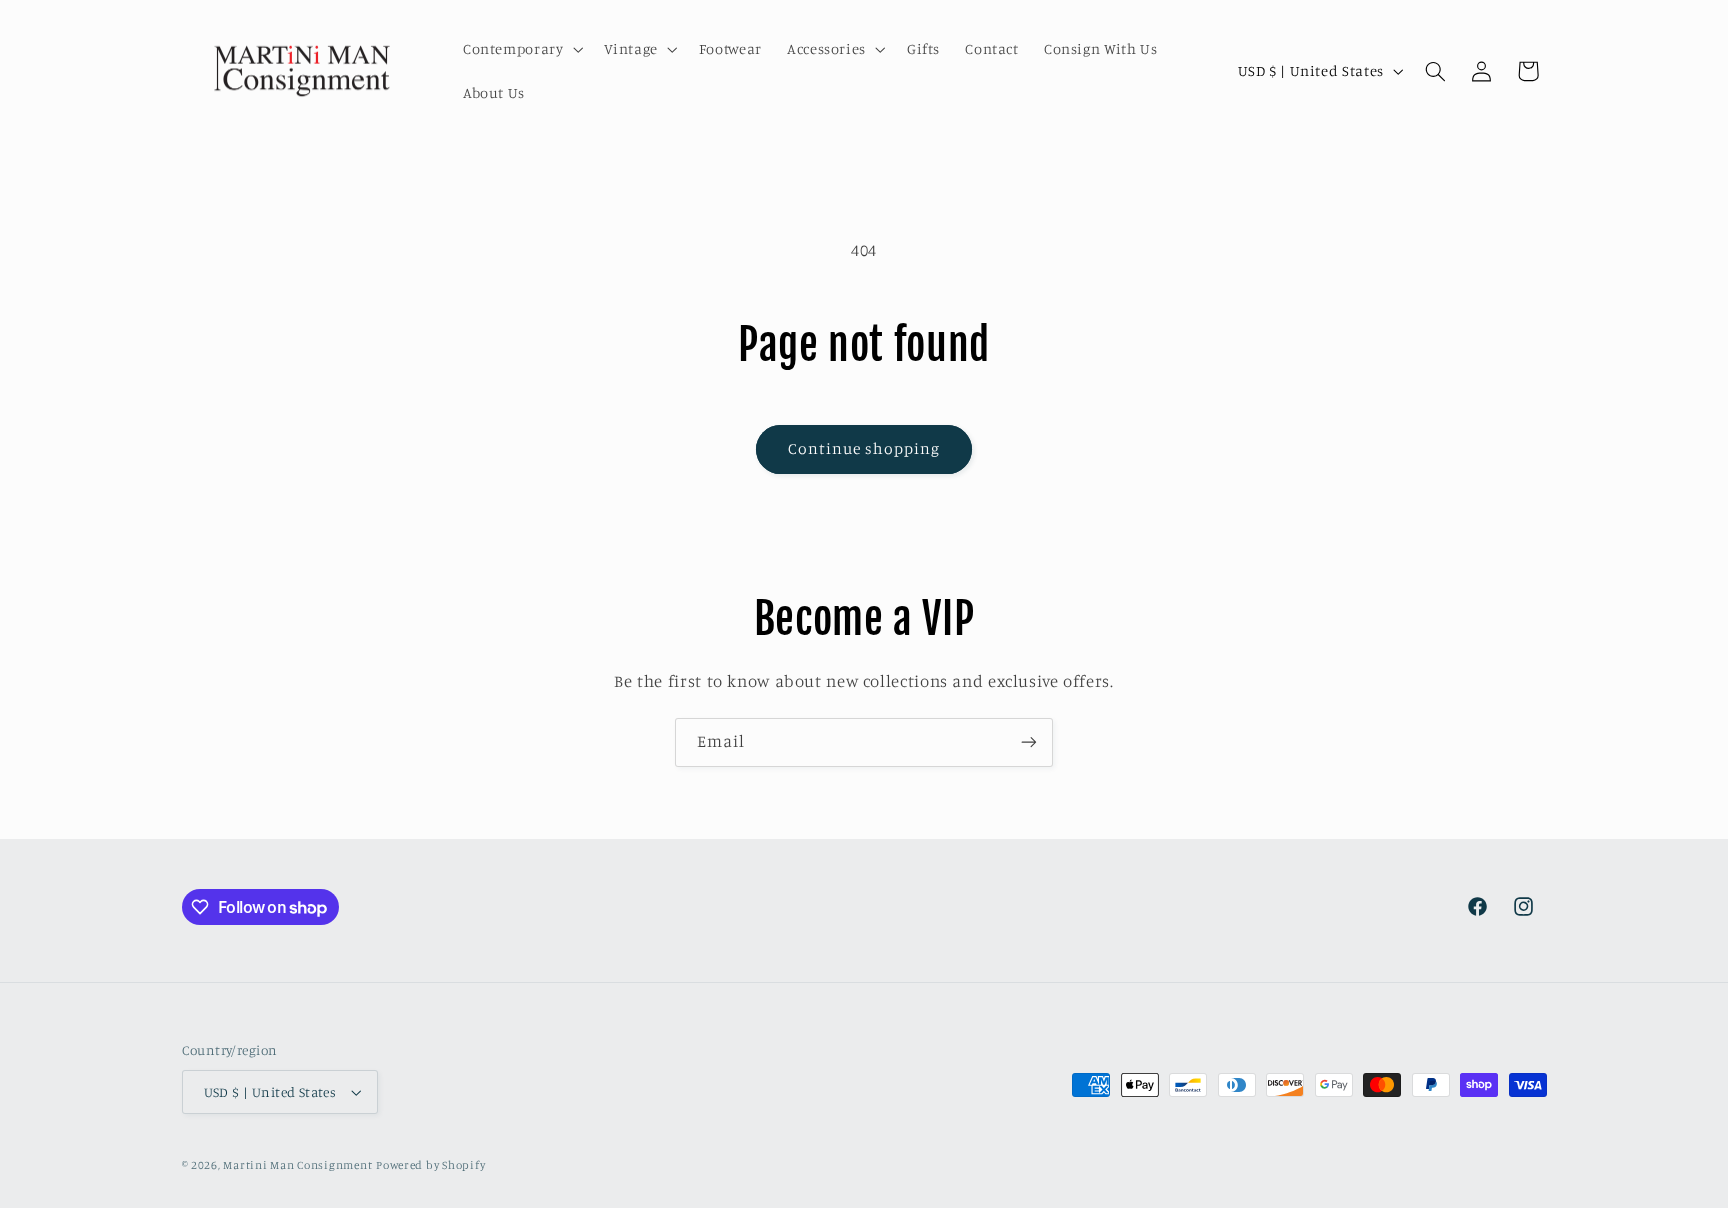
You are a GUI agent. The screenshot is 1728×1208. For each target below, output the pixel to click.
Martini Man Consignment (297, 1165)
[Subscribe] (1029, 742)
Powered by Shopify (430, 1165)
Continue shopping (864, 448)
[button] (521, 49)
